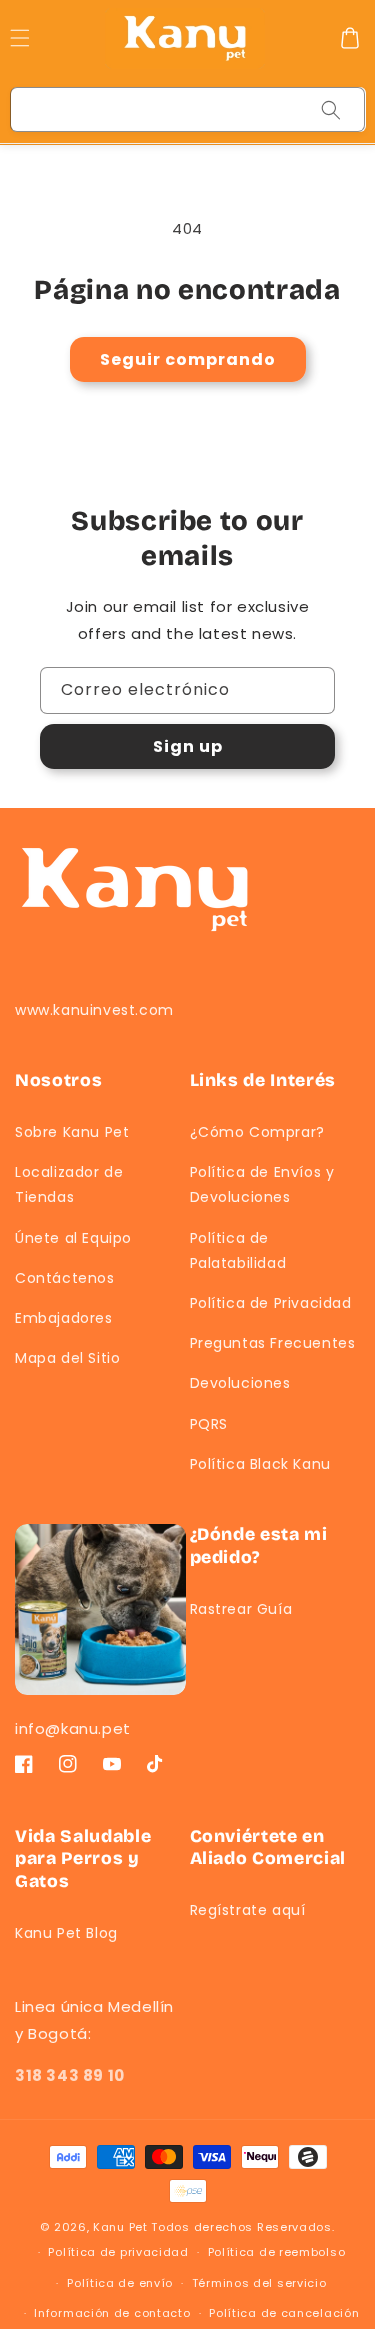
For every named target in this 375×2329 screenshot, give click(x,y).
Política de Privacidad (271, 1303)
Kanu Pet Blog (66, 1933)
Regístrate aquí (248, 1910)
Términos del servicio (259, 2283)
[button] (350, 38)
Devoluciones (240, 1383)
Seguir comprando (188, 359)
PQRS (209, 1424)
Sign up (188, 746)
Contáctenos (65, 1278)
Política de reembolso (277, 2252)
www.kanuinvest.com (94, 1010)
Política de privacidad (118, 2252)
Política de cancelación (284, 2313)
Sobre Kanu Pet (72, 1132)
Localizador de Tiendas (69, 1184)
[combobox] (188, 109)
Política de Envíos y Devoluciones (262, 1184)
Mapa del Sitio (67, 1358)
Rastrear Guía (241, 1609)
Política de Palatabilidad (238, 1250)
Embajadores (64, 1318)
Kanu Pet (122, 2227)
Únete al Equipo (73, 1238)
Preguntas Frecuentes (273, 1343)
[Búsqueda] (331, 110)
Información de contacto (112, 2313)
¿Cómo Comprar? (257, 1132)
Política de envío (120, 2283)
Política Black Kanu (260, 1464)
